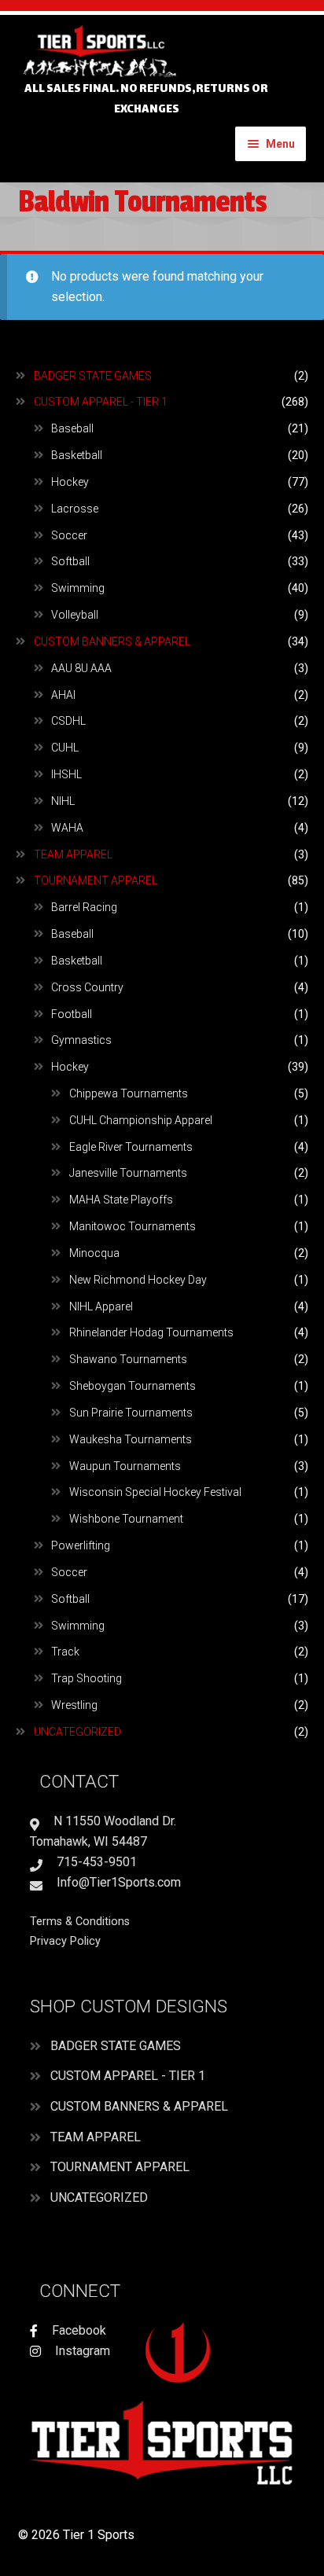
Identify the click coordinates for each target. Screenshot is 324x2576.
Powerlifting (81, 1545)
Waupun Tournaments (125, 1466)
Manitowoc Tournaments (133, 1226)
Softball (70, 561)
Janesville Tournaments (128, 1173)
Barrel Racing (84, 907)
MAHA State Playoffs (121, 1200)
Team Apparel (73, 854)
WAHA (67, 828)
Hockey (70, 482)
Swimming (78, 588)
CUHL (65, 748)
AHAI (63, 695)
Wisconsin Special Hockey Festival (155, 1492)
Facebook (77, 2330)
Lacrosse (75, 509)
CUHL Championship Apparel (141, 1120)
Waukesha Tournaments (131, 1439)
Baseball (72, 428)
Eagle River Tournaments (131, 1147)
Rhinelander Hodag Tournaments (151, 1332)
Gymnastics (81, 1040)
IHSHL (66, 774)
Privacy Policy (65, 1941)
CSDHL (68, 721)
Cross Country (87, 987)
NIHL (63, 801)
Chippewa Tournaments (129, 1093)
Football (72, 1014)
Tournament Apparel (96, 880)
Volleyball (75, 615)
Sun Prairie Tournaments (131, 1413)
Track (65, 1652)
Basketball (77, 455)
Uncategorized (77, 1732)
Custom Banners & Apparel (112, 641)
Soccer (69, 535)
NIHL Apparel (101, 1306)
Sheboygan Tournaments (133, 1386)
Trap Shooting (87, 1678)
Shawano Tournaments (128, 1359)
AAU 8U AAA (81, 668)
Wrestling (74, 1705)
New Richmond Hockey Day (138, 1280)
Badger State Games (93, 376)
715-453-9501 (95, 1862)
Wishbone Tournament (126, 1519)
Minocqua (94, 1253)
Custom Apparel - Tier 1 (101, 402)
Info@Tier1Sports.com (117, 1882)
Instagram (81, 2351)
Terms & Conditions (80, 1922)
